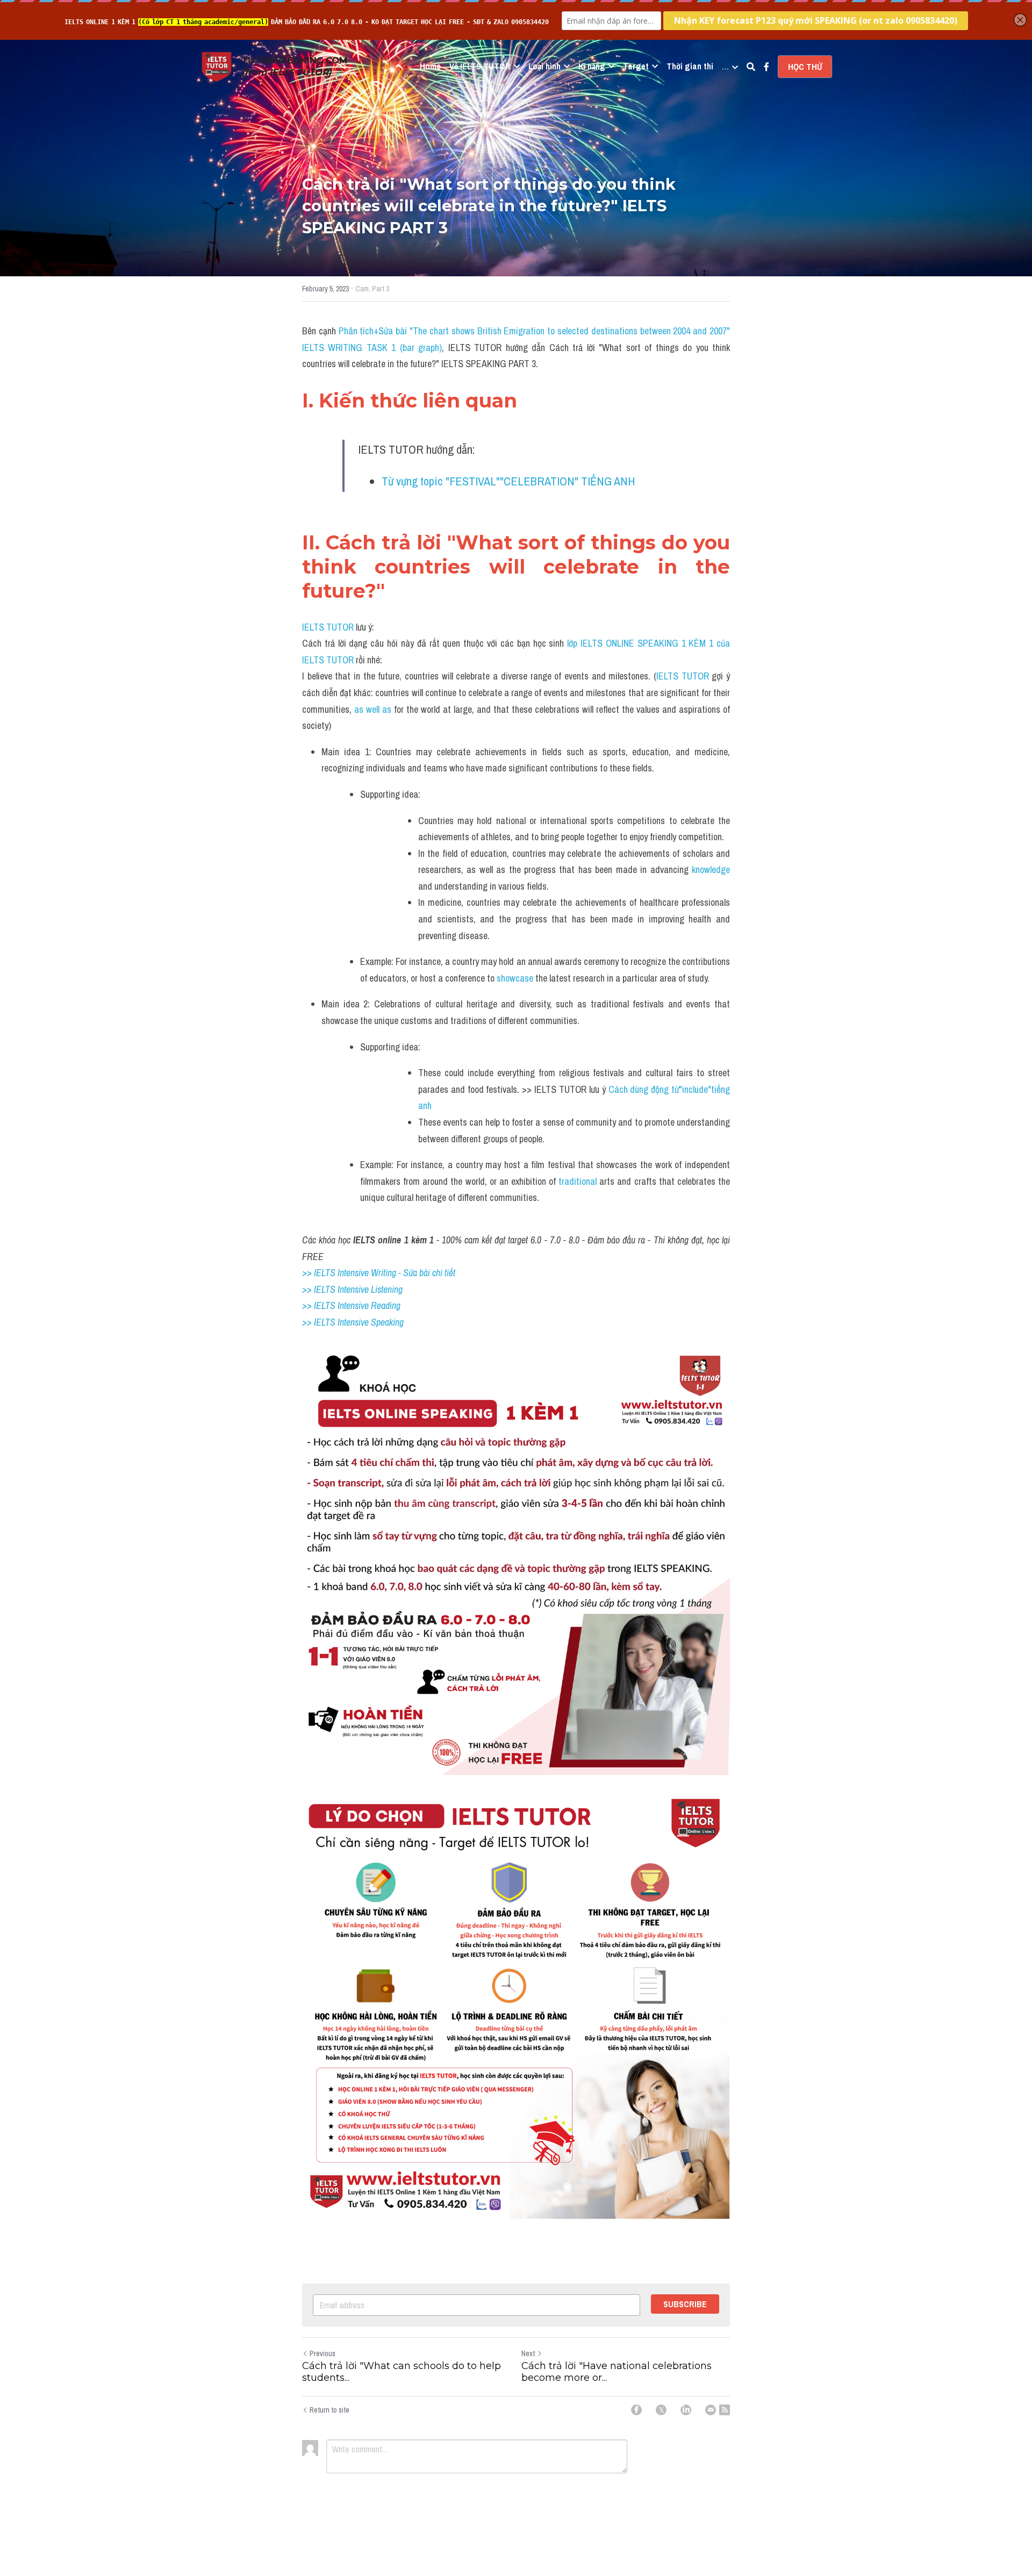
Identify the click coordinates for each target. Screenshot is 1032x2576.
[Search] (751, 67)
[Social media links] (766, 67)
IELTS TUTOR (328, 627)
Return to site (329, 2410)
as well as (374, 709)
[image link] (217, 66)
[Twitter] (661, 2410)
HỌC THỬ (805, 67)
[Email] (711, 2410)
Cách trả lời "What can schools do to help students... (402, 2372)
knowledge (711, 870)
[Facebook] (636, 2410)
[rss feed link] (725, 2410)
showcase (516, 978)
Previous (322, 2353)
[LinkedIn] (686, 2410)
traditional (578, 1181)
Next (528, 2353)
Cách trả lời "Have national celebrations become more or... (617, 2372)
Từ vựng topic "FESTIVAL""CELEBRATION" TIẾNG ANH (508, 481)
